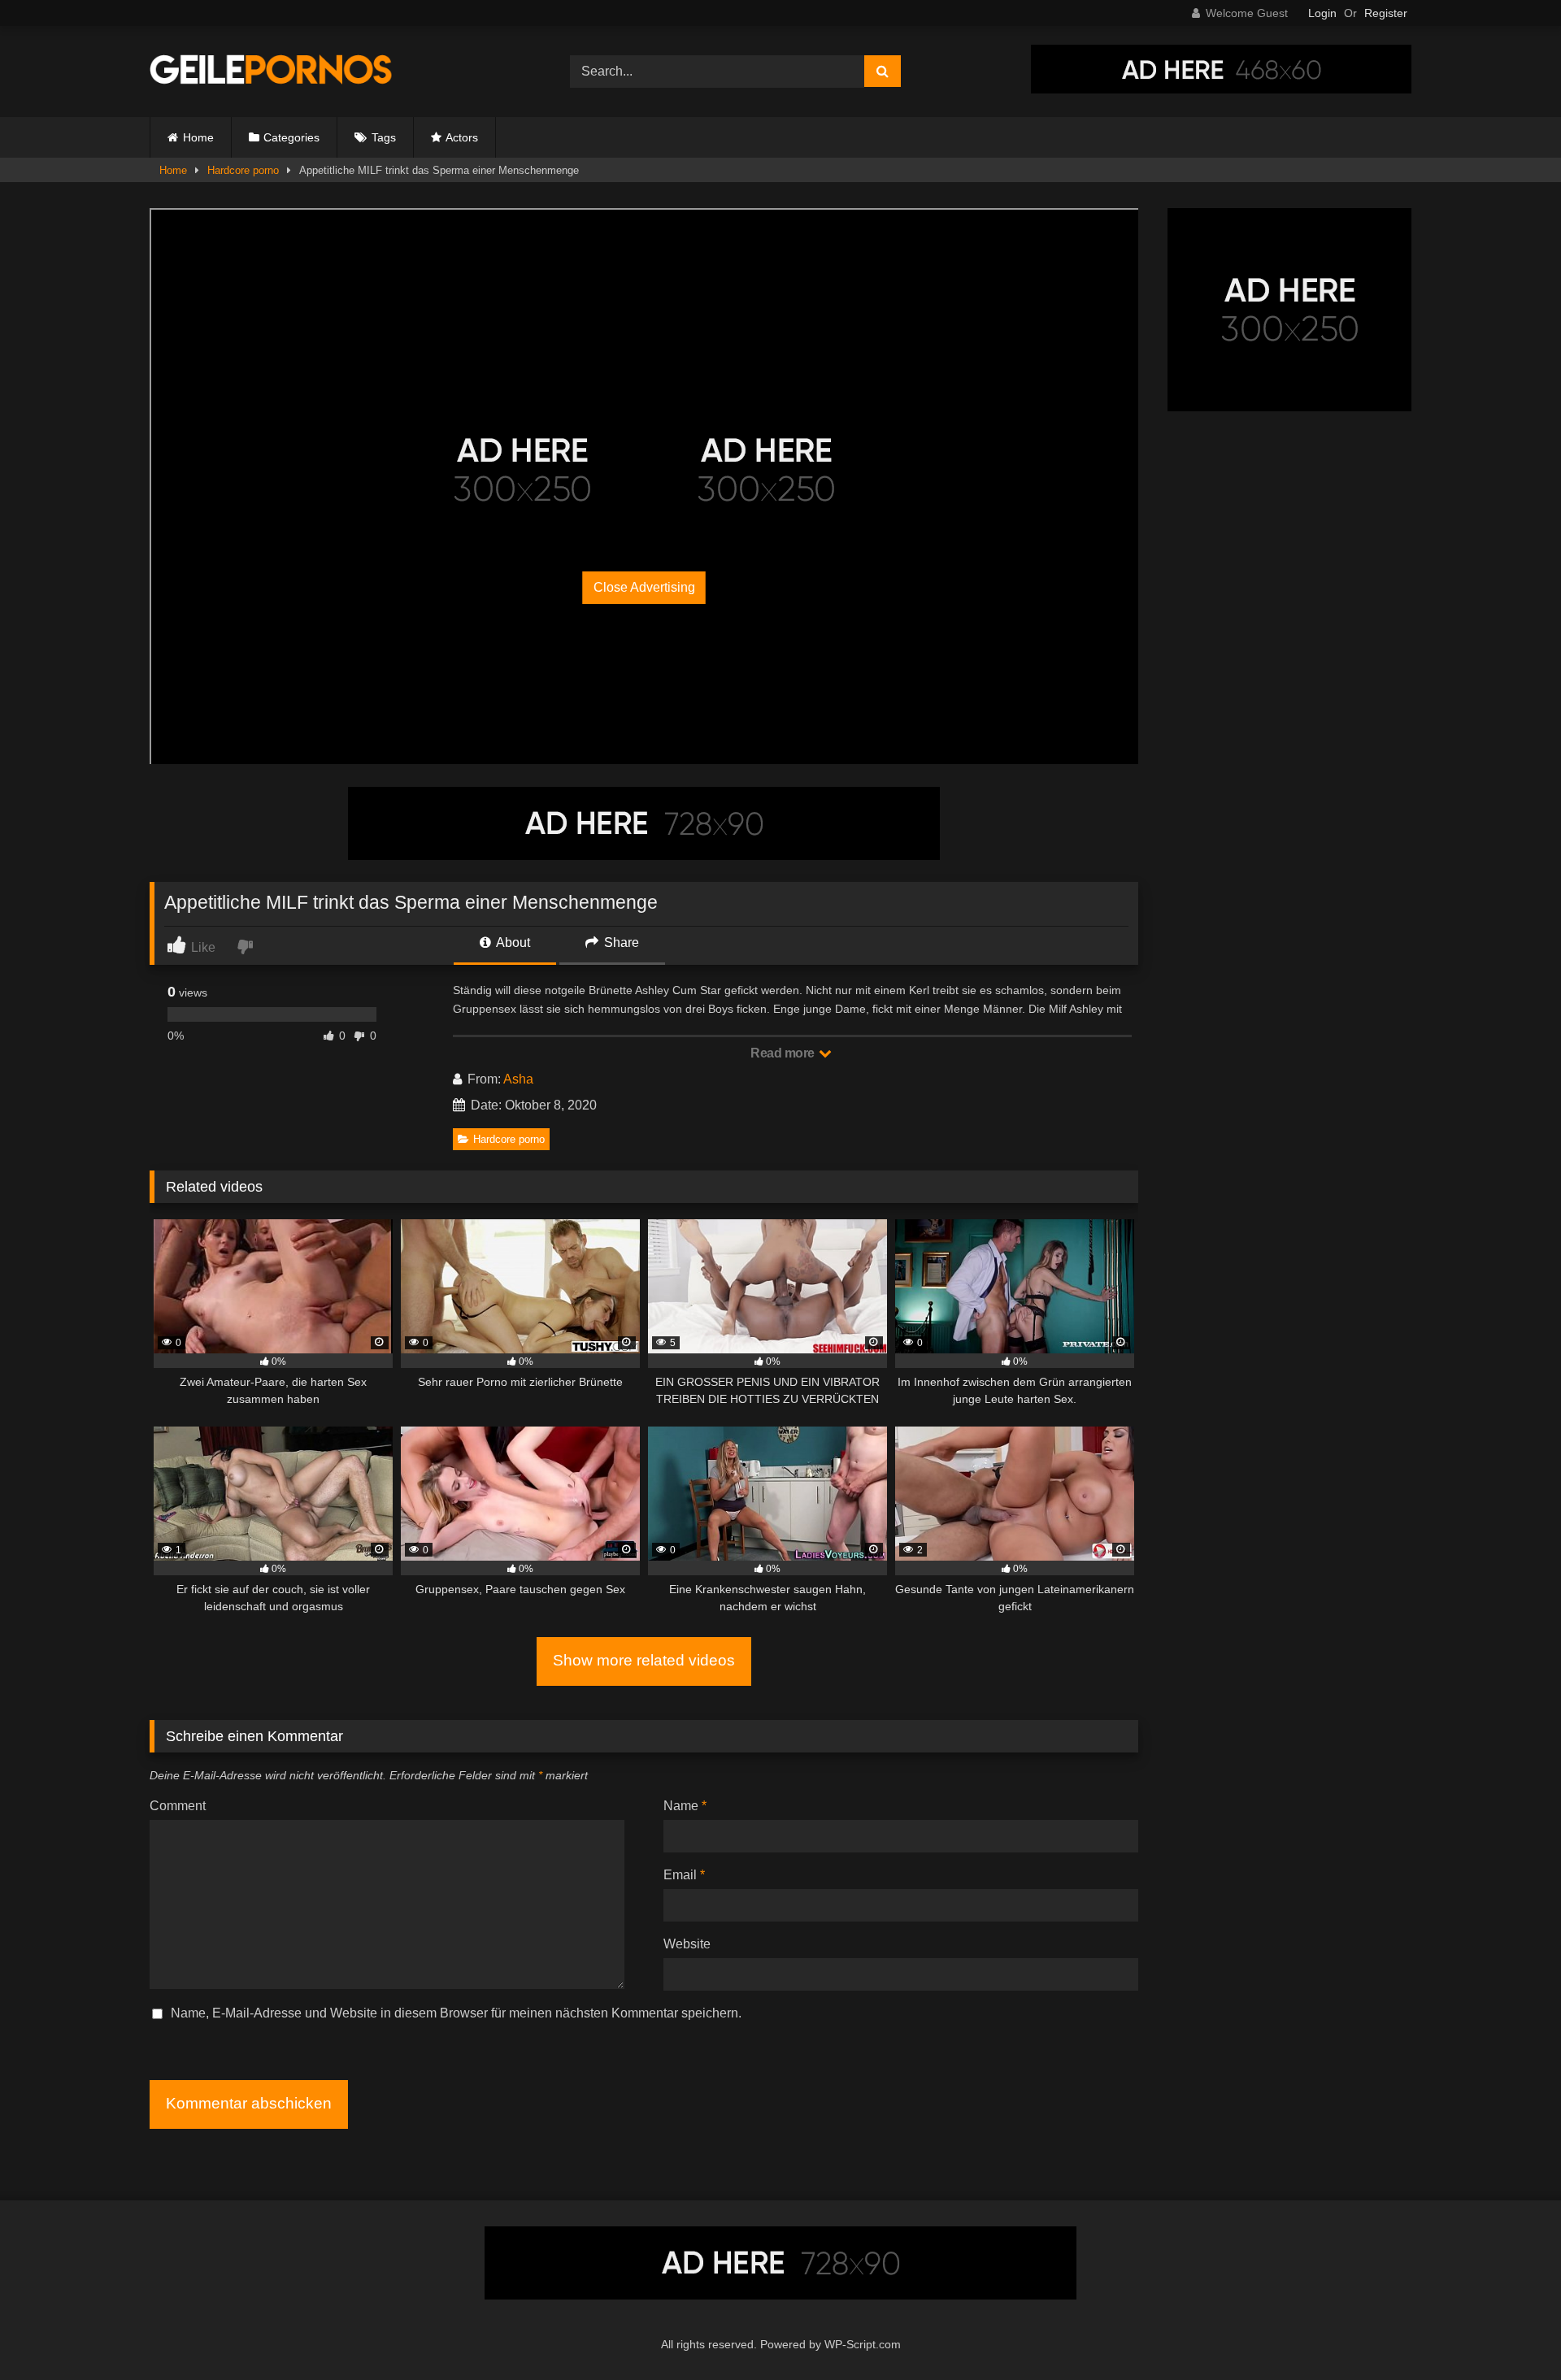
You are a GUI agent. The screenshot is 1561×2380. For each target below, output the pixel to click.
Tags (384, 137)
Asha (518, 1079)
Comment (178, 1806)
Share (620, 942)
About (512, 942)
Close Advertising (644, 587)
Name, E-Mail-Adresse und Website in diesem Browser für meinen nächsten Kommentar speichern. (456, 2013)
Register (1386, 13)
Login (1322, 13)
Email (684, 1875)
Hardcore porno (243, 170)
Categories (291, 137)
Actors (462, 137)
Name (685, 1806)
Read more (784, 1053)
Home (198, 137)
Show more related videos (644, 1660)
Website (687, 1944)
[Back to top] (1511, 2332)
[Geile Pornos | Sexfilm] (272, 72)
